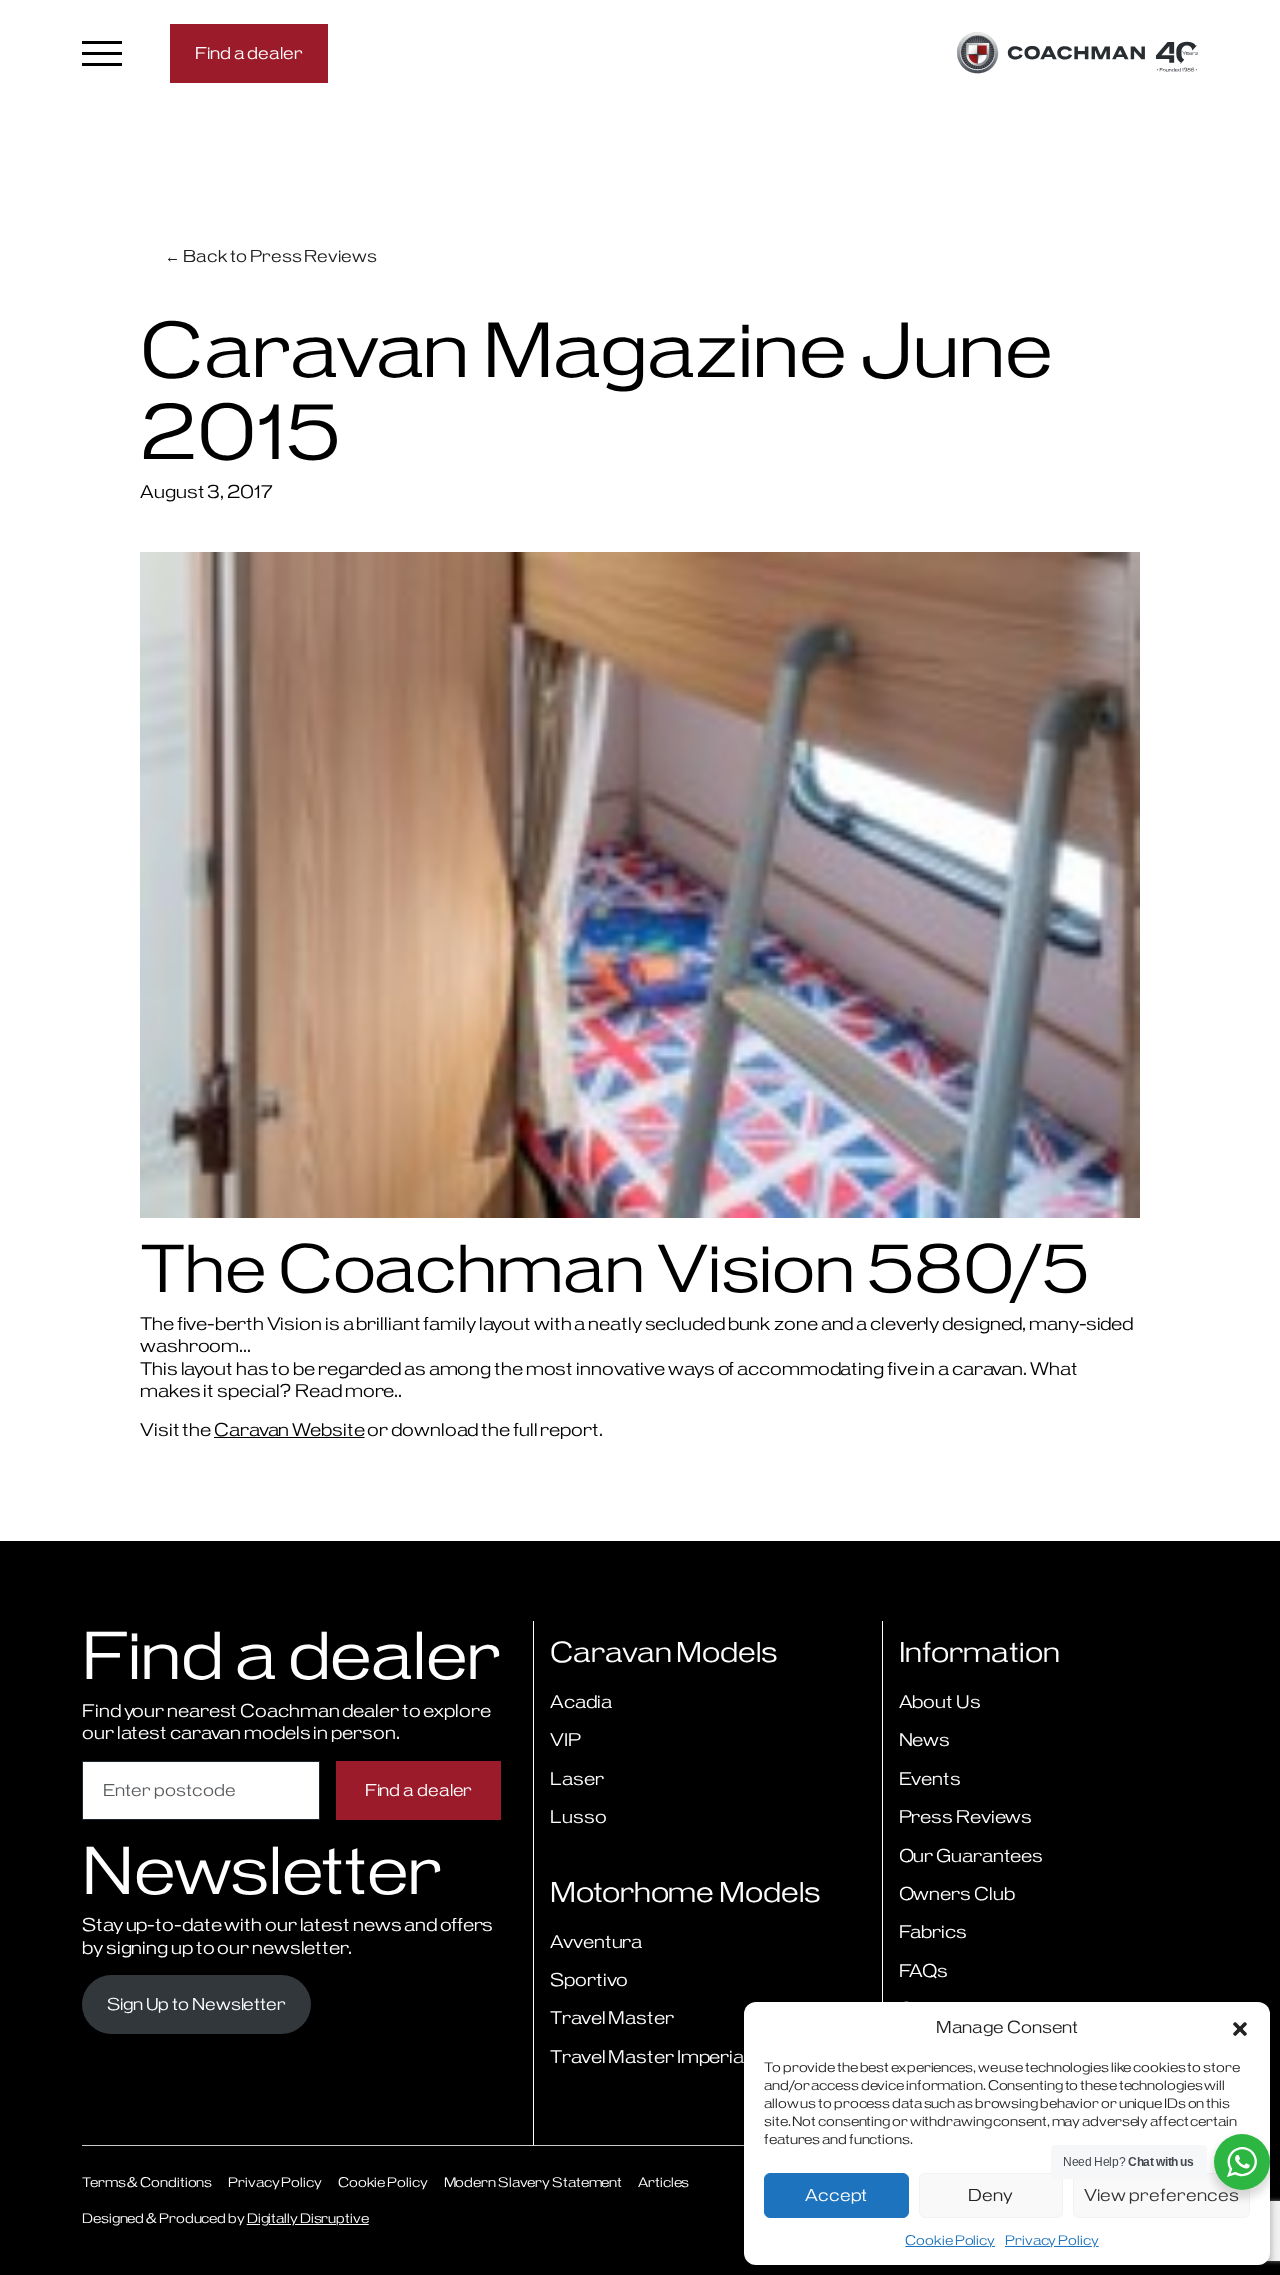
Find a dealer (249, 53)
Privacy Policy (1052, 2240)
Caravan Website (289, 1429)
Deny (990, 2195)
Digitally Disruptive (308, 2218)
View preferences (1161, 2195)
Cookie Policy (950, 2240)
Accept (836, 2195)
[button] (1240, 2027)
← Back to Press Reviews (271, 256)
